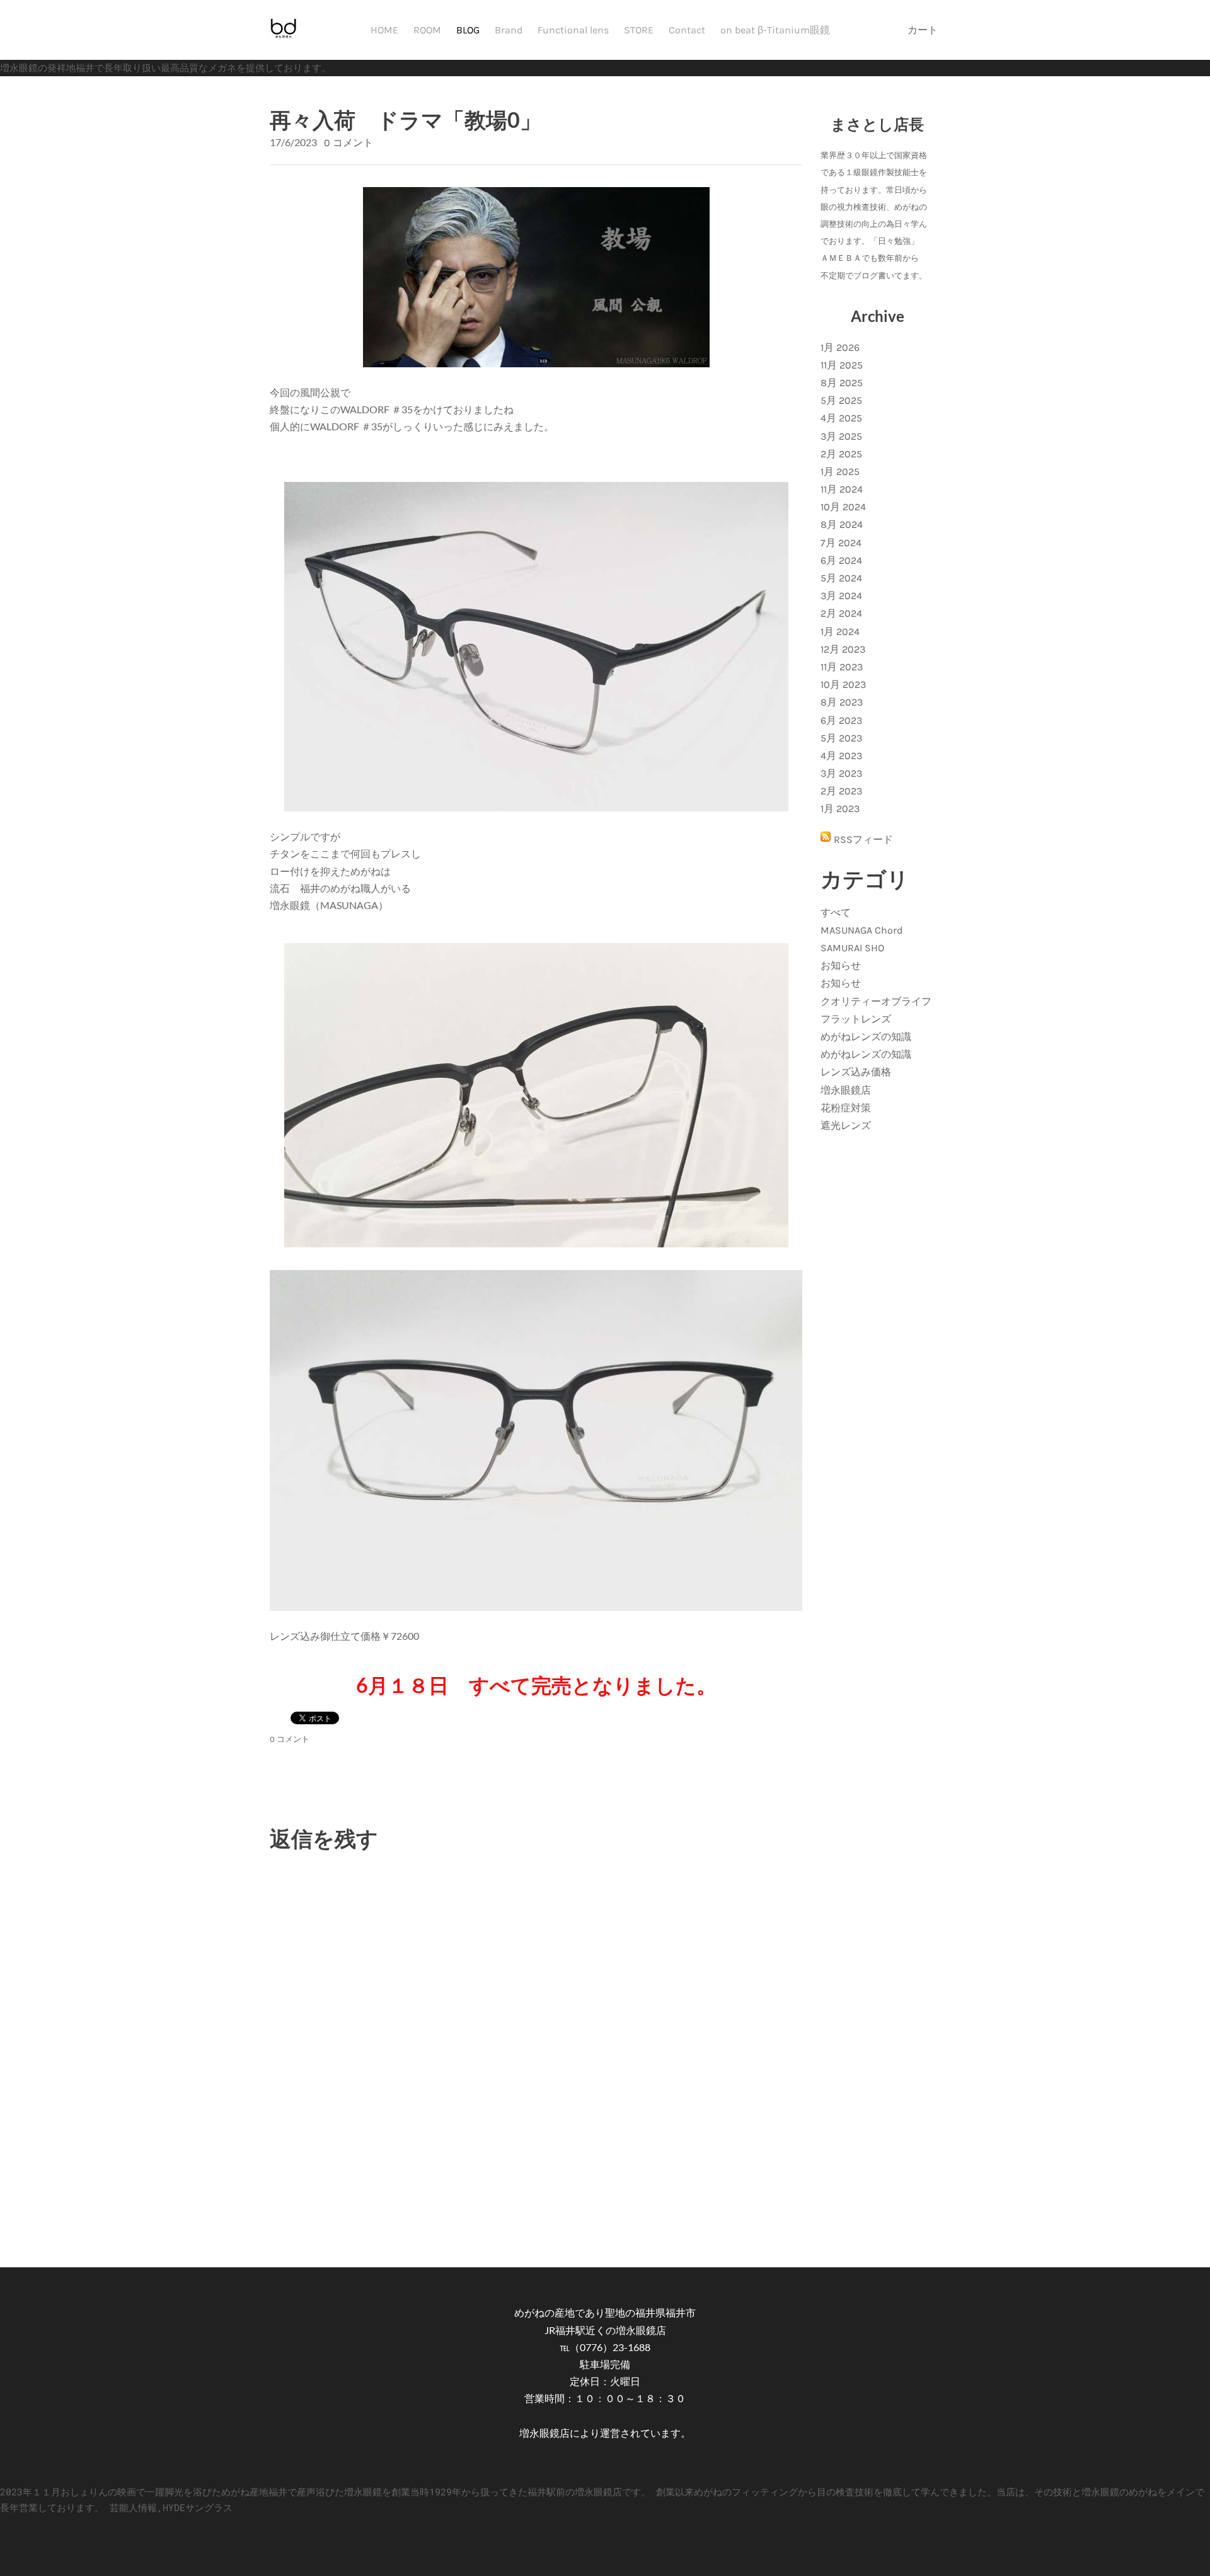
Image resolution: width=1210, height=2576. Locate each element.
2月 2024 (841, 613)
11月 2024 (842, 489)
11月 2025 (842, 365)
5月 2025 (841, 400)
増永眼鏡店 (846, 1090)
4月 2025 (841, 418)
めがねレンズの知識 (866, 1037)
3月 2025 (841, 436)
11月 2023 (842, 667)
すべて (836, 913)
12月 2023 (843, 649)
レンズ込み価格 (856, 1072)
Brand (509, 30)
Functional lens (573, 30)
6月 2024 (841, 560)
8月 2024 (842, 524)
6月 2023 (841, 720)
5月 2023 (841, 738)
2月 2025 (841, 454)
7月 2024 (841, 543)
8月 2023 (842, 702)
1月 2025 (840, 472)
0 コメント (349, 143)
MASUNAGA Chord (861, 930)
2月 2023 (841, 791)
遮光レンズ (846, 1125)
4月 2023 (841, 756)
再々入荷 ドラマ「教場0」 (406, 119)
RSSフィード (863, 839)
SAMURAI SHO (852, 948)
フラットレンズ (856, 1019)
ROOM (427, 30)
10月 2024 (843, 507)
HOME (384, 30)
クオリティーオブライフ (876, 1001)
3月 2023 (841, 773)
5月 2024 (841, 578)
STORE (639, 30)
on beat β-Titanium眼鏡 (775, 30)
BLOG (468, 30)
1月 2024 (840, 632)
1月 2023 (840, 809)
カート (924, 30)
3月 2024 (841, 596)
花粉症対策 (846, 1108)
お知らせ (841, 965)
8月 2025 (842, 383)
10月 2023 (843, 684)
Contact (687, 30)
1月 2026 (840, 347)
